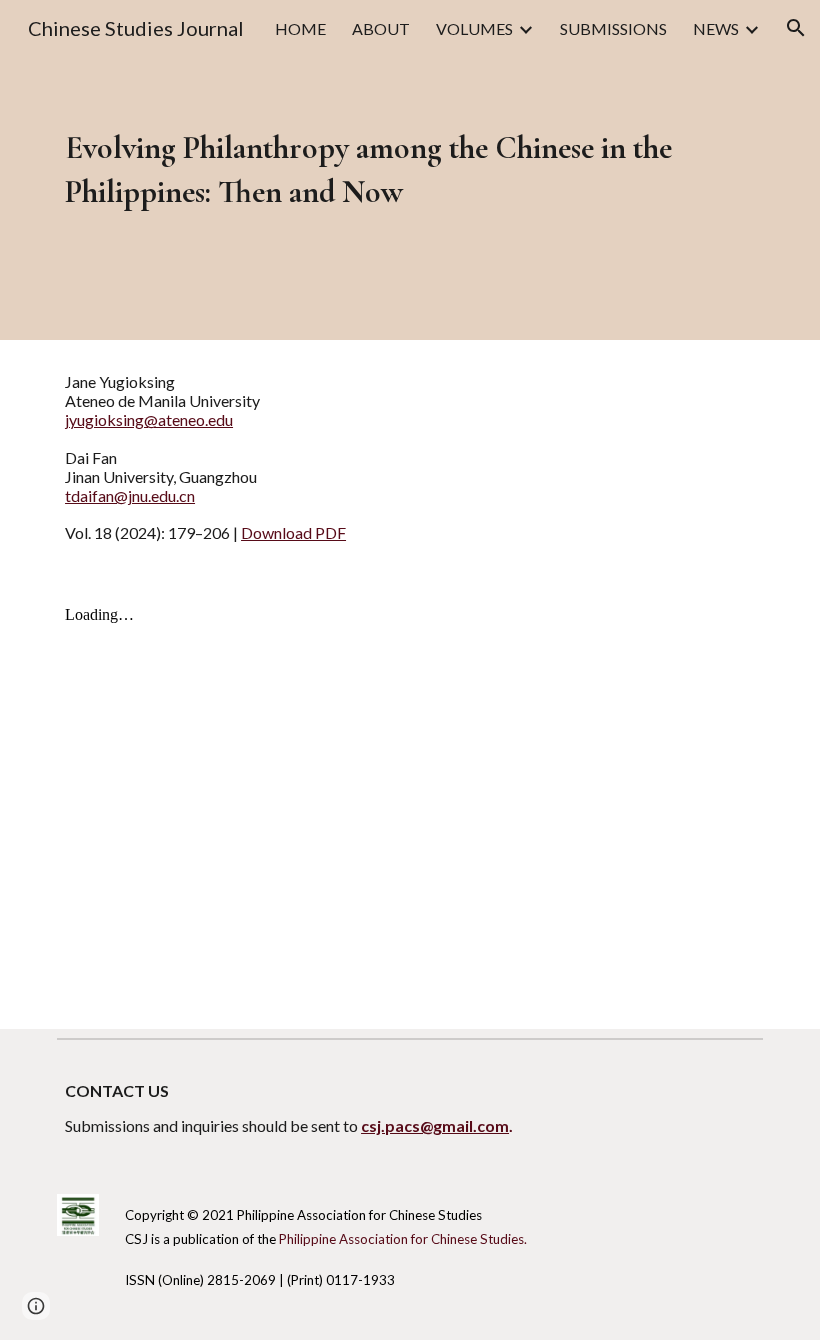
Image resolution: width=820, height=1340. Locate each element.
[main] (380, 170)
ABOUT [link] (381, 28)
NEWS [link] (716, 28)
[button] (796, 28)
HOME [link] (300, 28)
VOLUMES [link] (474, 28)
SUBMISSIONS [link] (613, 28)
